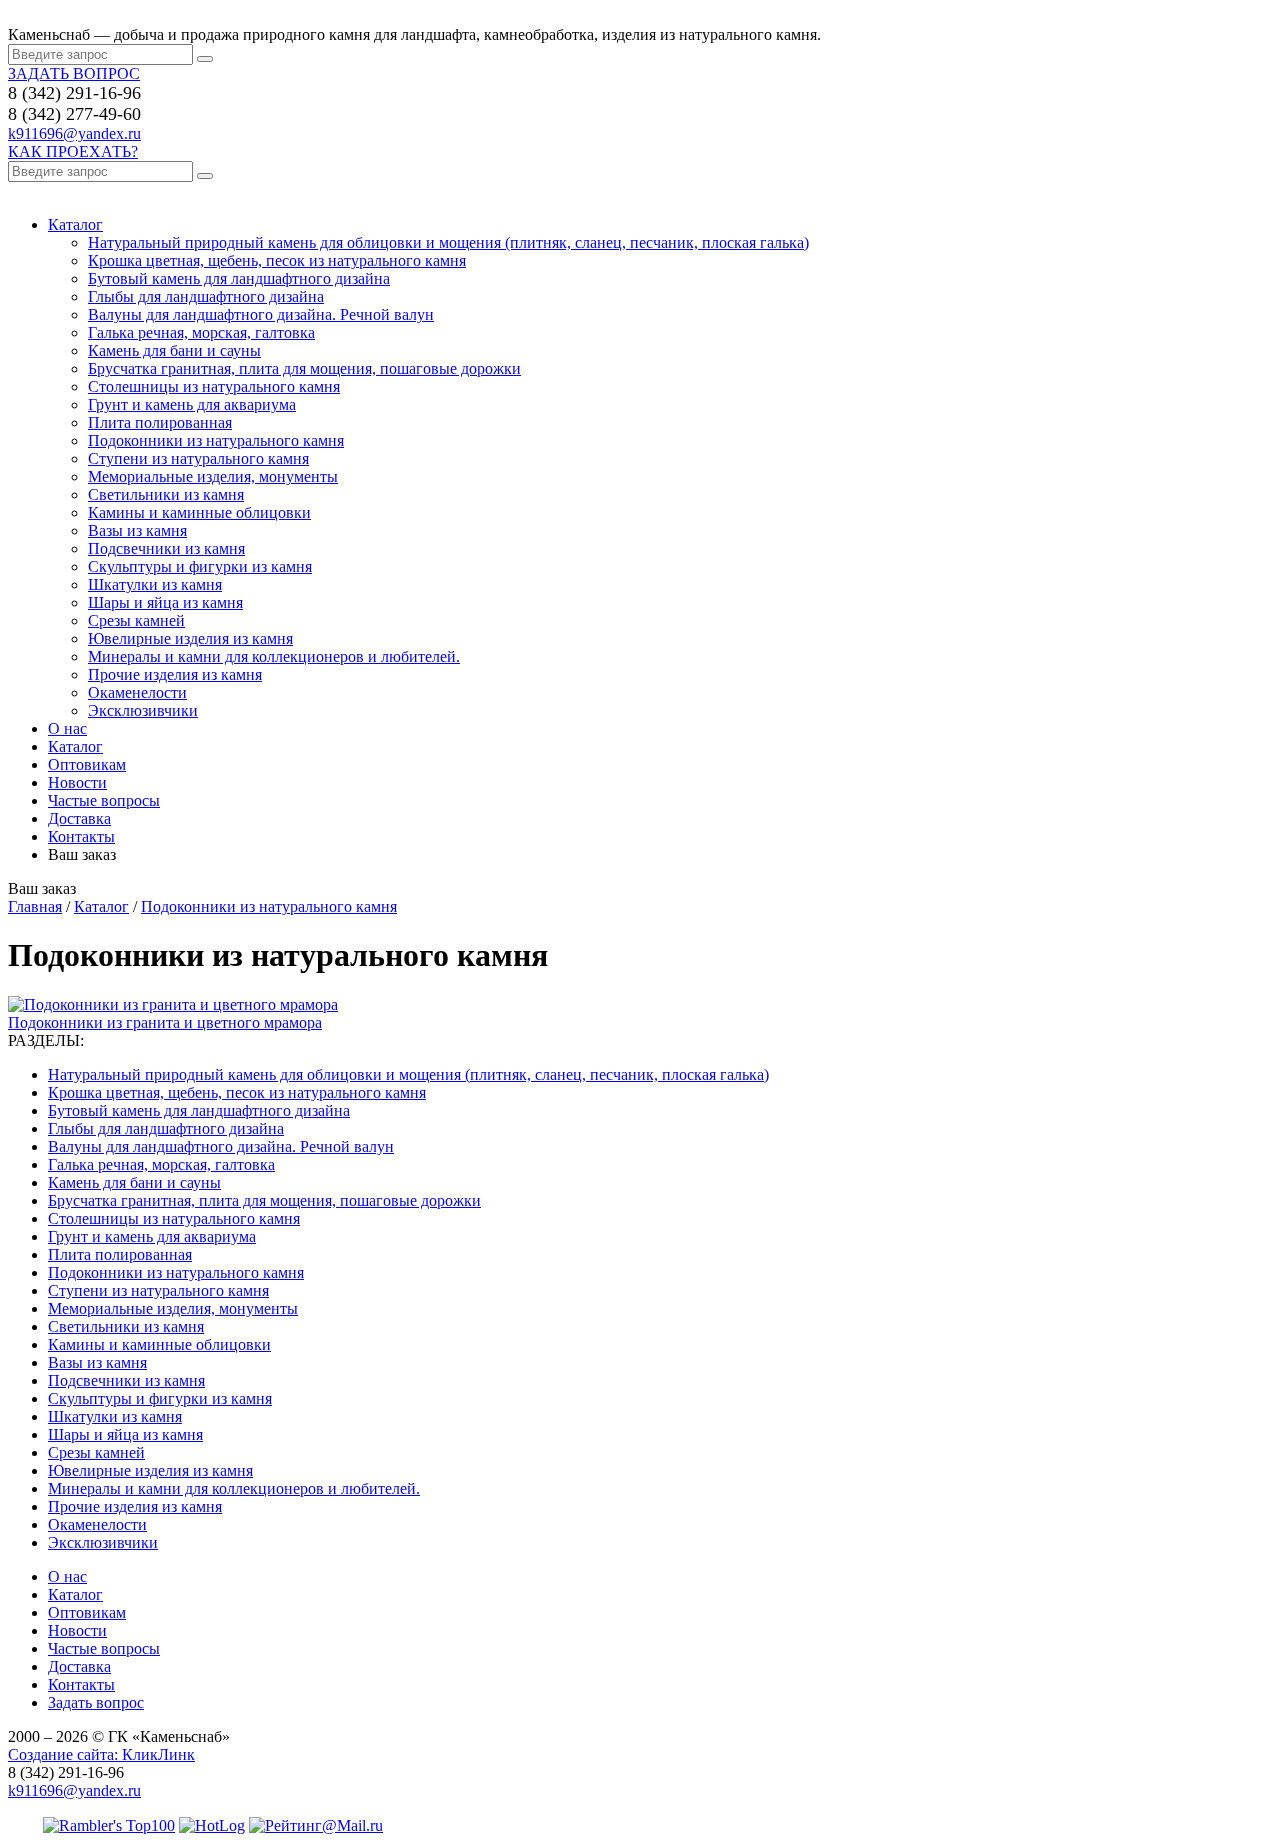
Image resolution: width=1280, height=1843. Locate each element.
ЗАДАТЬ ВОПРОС (74, 73)
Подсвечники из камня (166, 548)
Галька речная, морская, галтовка (201, 332)
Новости (77, 782)
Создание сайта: (101, 1754)
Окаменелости (137, 692)
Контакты (81, 836)
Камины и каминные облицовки (199, 512)
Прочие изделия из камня (175, 674)
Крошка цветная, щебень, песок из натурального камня (277, 260)
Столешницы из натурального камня (214, 386)
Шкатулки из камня (155, 584)
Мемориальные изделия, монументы (213, 476)
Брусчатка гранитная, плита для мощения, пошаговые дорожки (304, 368)
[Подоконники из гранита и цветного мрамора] (173, 1004)
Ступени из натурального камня (198, 458)
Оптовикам (87, 764)
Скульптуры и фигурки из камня (200, 566)
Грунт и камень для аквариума (192, 404)
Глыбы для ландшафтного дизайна (206, 296)
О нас (67, 728)
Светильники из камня (166, 494)
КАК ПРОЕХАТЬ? (73, 151)
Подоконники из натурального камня (216, 440)
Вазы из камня (137, 530)
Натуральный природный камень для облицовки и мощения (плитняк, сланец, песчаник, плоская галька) (448, 242)
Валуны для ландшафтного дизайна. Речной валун (261, 314)
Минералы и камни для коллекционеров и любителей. (274, 656)
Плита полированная (160, 422)
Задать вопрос (96, 1702)
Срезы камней (136, 620)
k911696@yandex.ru (74, 133)
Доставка (79, 818)
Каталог (75, 224)
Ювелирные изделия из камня (190, 638)
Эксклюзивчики (143, 710)
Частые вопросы (104, 800)
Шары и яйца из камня (165, 602)
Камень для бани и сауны (174, 350)
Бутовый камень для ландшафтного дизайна (239, 278)
